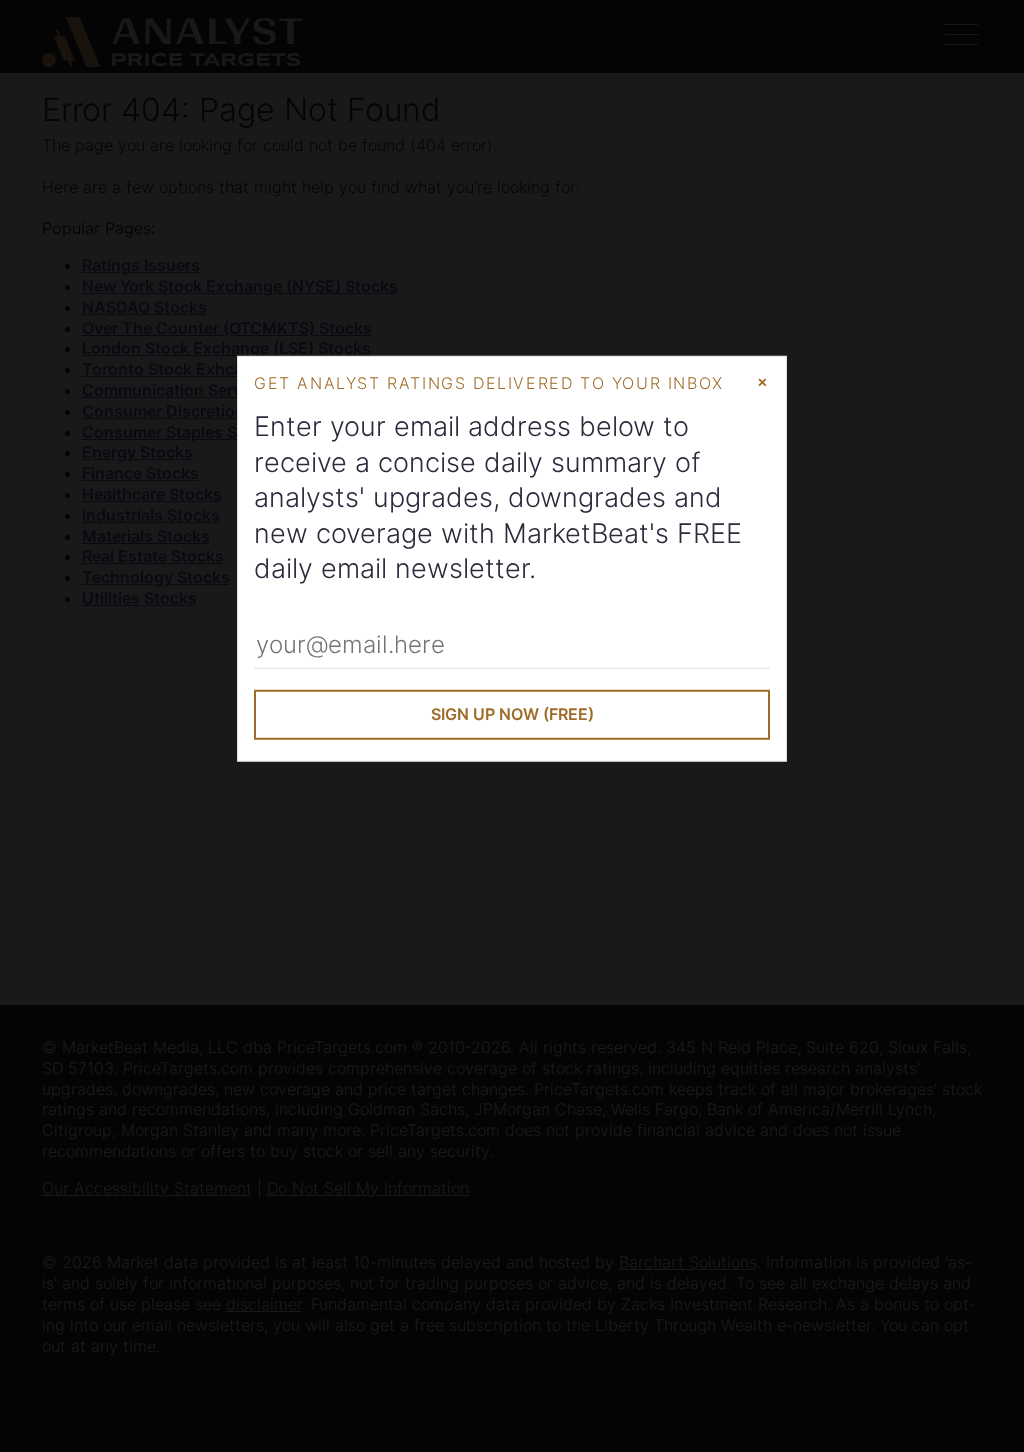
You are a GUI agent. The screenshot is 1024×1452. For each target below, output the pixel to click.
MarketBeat (576, 532)
